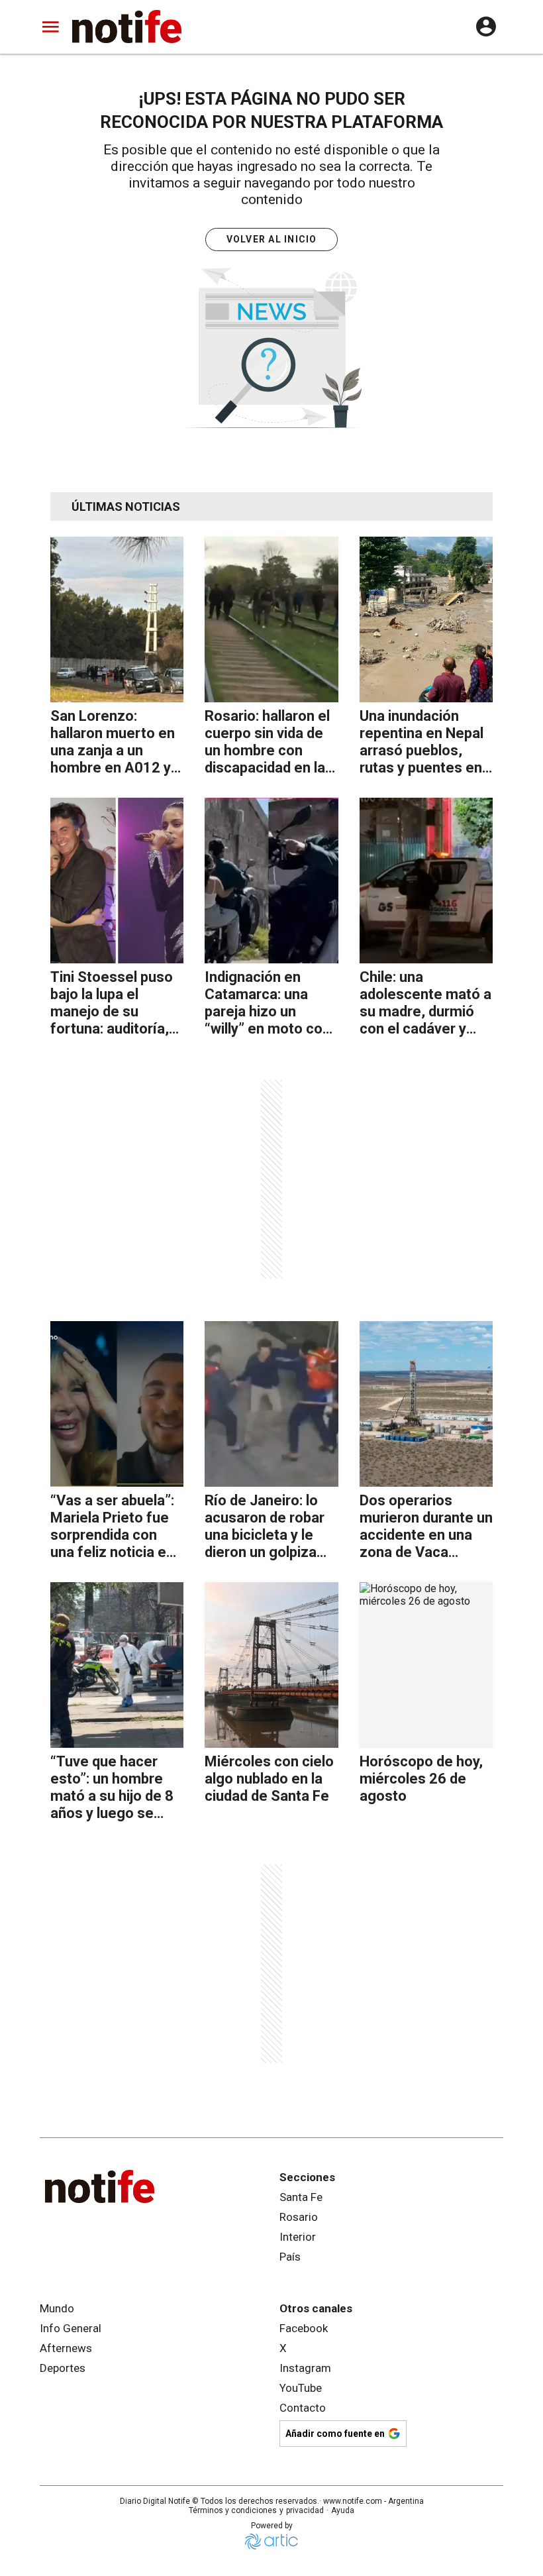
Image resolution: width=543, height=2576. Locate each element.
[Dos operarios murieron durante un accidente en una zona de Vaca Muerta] (426, 1404)
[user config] (486, 27)
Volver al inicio (272, 239)
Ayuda (343, 2510)
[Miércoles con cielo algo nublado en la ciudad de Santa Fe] (271, 1665)
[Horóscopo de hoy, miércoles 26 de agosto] (426, 1665)
